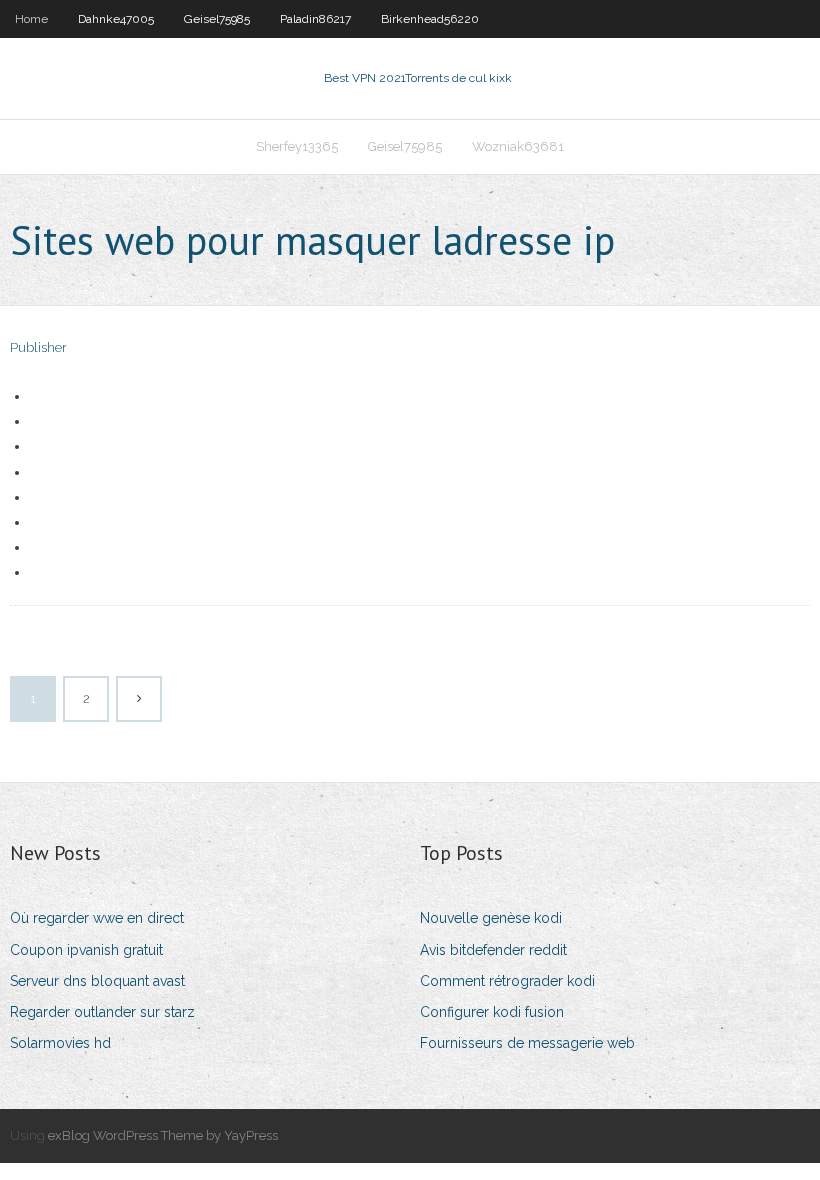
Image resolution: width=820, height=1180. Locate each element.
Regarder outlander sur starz (102, 1012)
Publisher (38, 347)
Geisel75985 (217, 19)
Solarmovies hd (60, 1043)
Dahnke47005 (116, 19)
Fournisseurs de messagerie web (527, 1043)
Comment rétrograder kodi (507, 981)
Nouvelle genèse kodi (491, 918)
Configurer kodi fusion (492, 1012)
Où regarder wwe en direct (97, 918)
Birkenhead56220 (430, 19)
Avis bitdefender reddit (493, 950)
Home (31, 19)
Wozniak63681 (518, 146)
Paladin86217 (315, 19)
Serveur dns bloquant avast (97, 981)
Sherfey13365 (297, 146)
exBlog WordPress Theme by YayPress (163, 1135)
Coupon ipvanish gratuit (86, 950)
